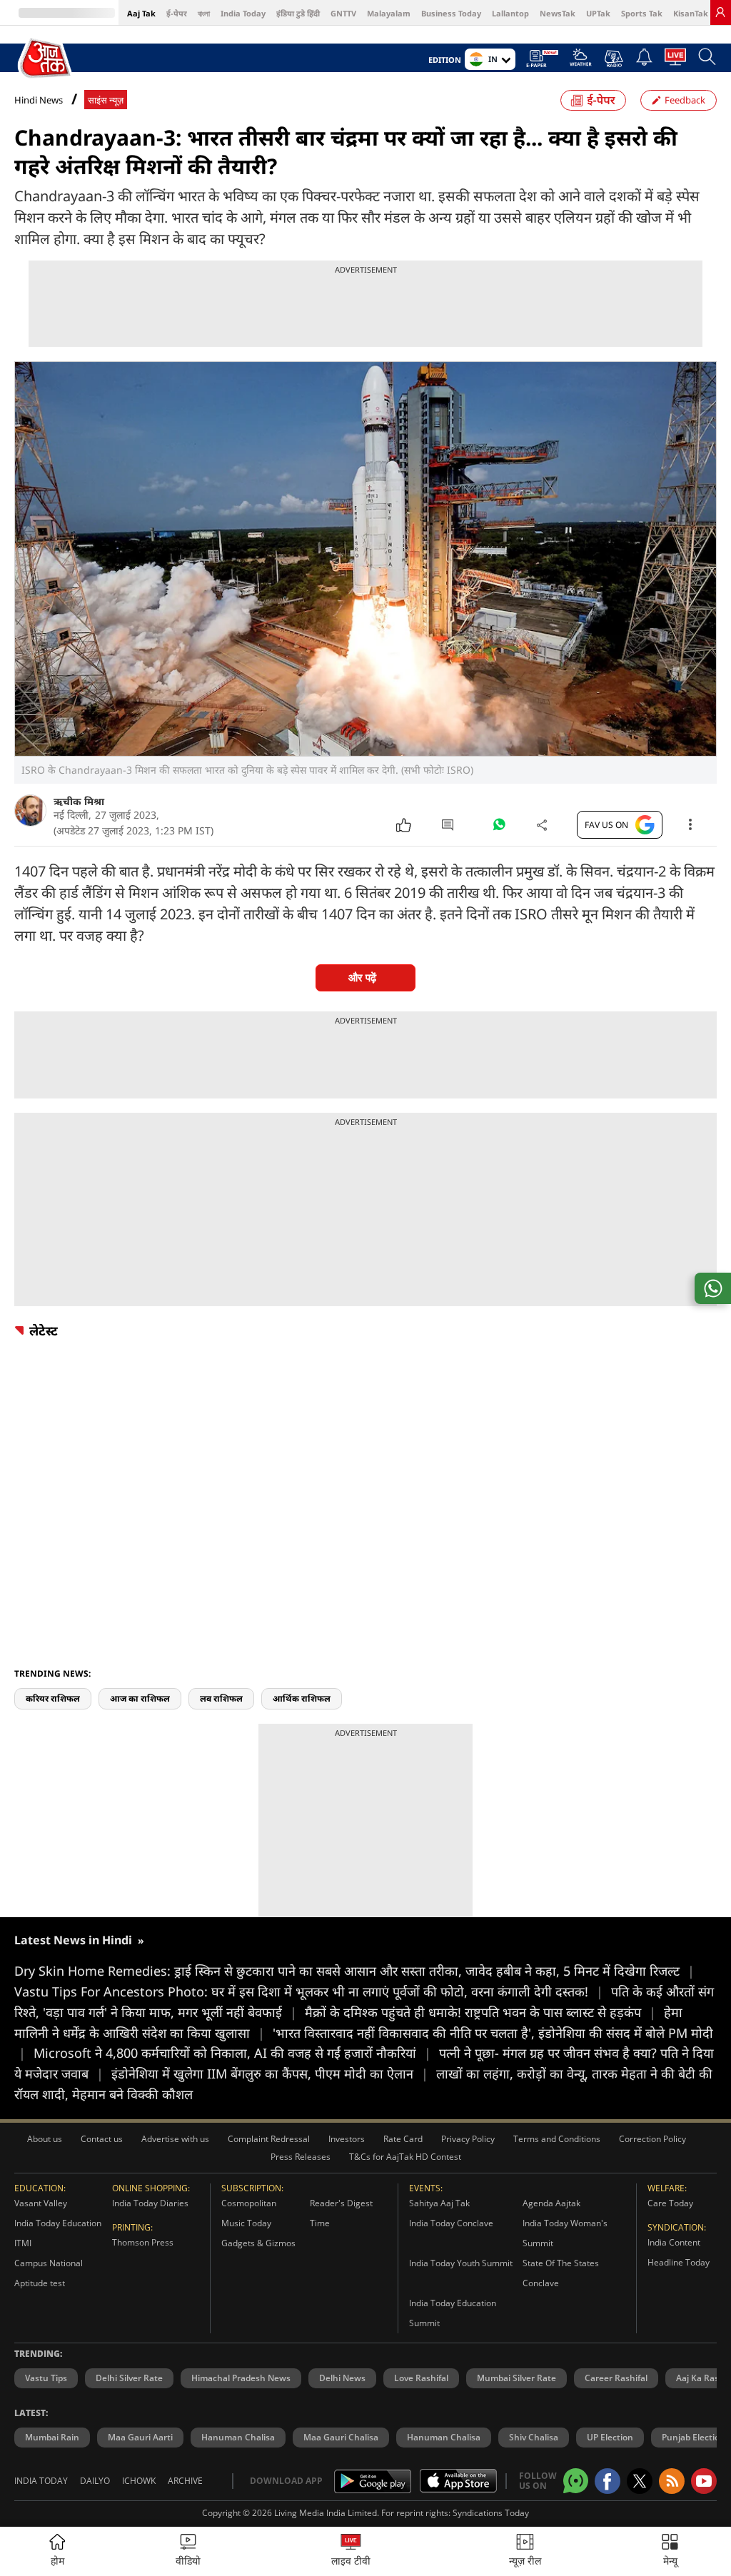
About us (45, 2139)
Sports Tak (642, 13)
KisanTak (691, 13)
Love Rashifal (421, 2378)
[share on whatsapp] (713, 1288)
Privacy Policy (468, 2139)
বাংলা (204, 13)
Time (320, 2223)
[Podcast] (614, 59)
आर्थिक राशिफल (302, 1698)
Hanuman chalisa (444, 2437)
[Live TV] (675, 61)
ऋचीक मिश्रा (79, 801)
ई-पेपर (177, 13)
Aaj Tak (141, 13)
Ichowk (139, 2481)
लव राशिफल (221, 1698)
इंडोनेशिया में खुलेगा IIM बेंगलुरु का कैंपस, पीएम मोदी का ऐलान (270, 2074)
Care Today (670, 2203)
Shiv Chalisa (534, 2437)
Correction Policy (652, 2139)
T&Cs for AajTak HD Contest (405, 2157)
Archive (185, 2481)
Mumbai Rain (52, 2437)
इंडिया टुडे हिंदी (298, 13)
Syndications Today (491, 2513)
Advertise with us (175, 2139)
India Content (674, 2242)
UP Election (610, 2437)
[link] (720, 12)
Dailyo (95, 2481)
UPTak (598, 13)
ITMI (23, 2243)
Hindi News (39, 100)
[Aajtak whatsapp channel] (576, 2481)
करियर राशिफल (53, 1698)
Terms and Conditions (557, 2139)
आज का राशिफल (140, 1698)
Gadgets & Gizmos (258, 2243)
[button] (670, 2551)
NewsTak (558, 13)
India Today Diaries (150, 2203)
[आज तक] (46, 59)
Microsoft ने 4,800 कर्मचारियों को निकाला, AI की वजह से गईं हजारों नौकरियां (232, 2053)
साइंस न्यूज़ (106, 100)
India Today (243, 13)
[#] (499, 828)
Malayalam (389, 13)
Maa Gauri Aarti (140, 2437)
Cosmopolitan (249, 2203)
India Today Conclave (451, 2223)
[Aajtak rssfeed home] (672, 2481)
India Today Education (58, 2223)
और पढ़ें (362, 978)
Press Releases (301, 2157)
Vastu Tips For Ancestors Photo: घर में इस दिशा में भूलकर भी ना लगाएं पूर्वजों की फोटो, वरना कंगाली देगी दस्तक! (309, 1991)
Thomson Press (143, 2242)
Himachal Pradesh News (241, 2378)
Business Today (451, 13)
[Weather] (581, 61)
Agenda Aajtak (551, 2203)
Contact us (102, 2139)
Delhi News (342, 2378)
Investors (347, 2139)
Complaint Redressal (269, 2139)
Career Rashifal (616, 2378)
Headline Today (679, 2262)
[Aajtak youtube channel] (704, 2481)
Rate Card (403, 2139)
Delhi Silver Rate (129, 2378)
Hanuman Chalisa (238, 2437)
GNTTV (343, 13)
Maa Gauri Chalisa (341, 2437)
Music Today (246, 2223)
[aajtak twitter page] (640, 2481)
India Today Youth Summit (461, 2263)
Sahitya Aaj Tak (439, 2203)
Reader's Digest (341, 2203)
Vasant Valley (41, 2203)
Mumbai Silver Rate (516, 2378)
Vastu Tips (46, 2378)
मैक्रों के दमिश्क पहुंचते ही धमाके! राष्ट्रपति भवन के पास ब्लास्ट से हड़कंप (480, 2012)
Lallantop (510, 13)
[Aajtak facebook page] (608, 2481)
